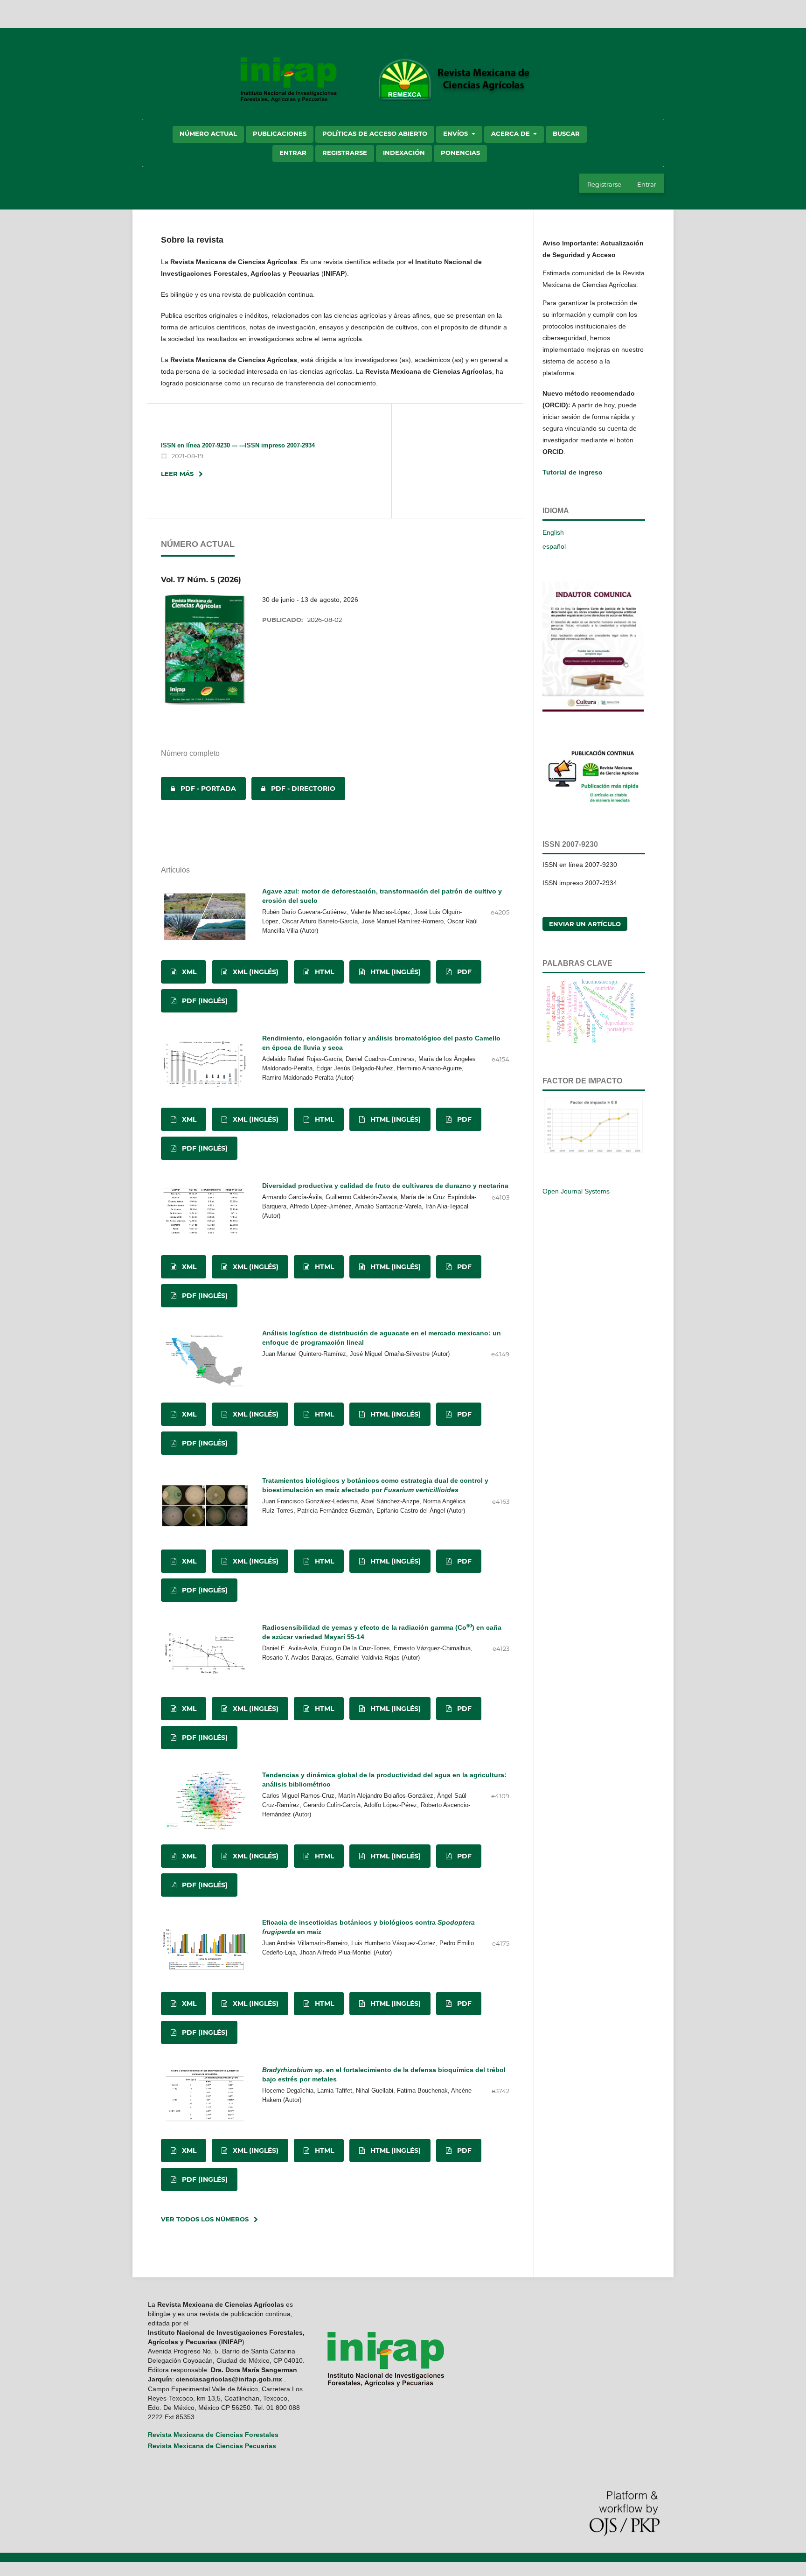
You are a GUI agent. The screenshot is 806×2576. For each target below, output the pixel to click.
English (553, 532)
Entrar (293, 153)
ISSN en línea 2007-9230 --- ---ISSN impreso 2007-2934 (238, 445)
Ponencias (460, 153)
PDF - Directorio (293, 789)
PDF (463, 972)
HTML (323, 972)
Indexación (404, 153)
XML (188, 972)
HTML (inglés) (395, 972)
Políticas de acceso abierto (375, 133)
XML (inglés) (255, 972)
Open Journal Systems (576, 1191)
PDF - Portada (198, 789)
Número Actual (208, 133)
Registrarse (345, 153)
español (554, 546)
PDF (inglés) (204, 1001)
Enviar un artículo (585, 924)
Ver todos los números (205, 2219)
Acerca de (511, 133)
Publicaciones (280, 133)
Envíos (456, 133)
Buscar (566, 133)
